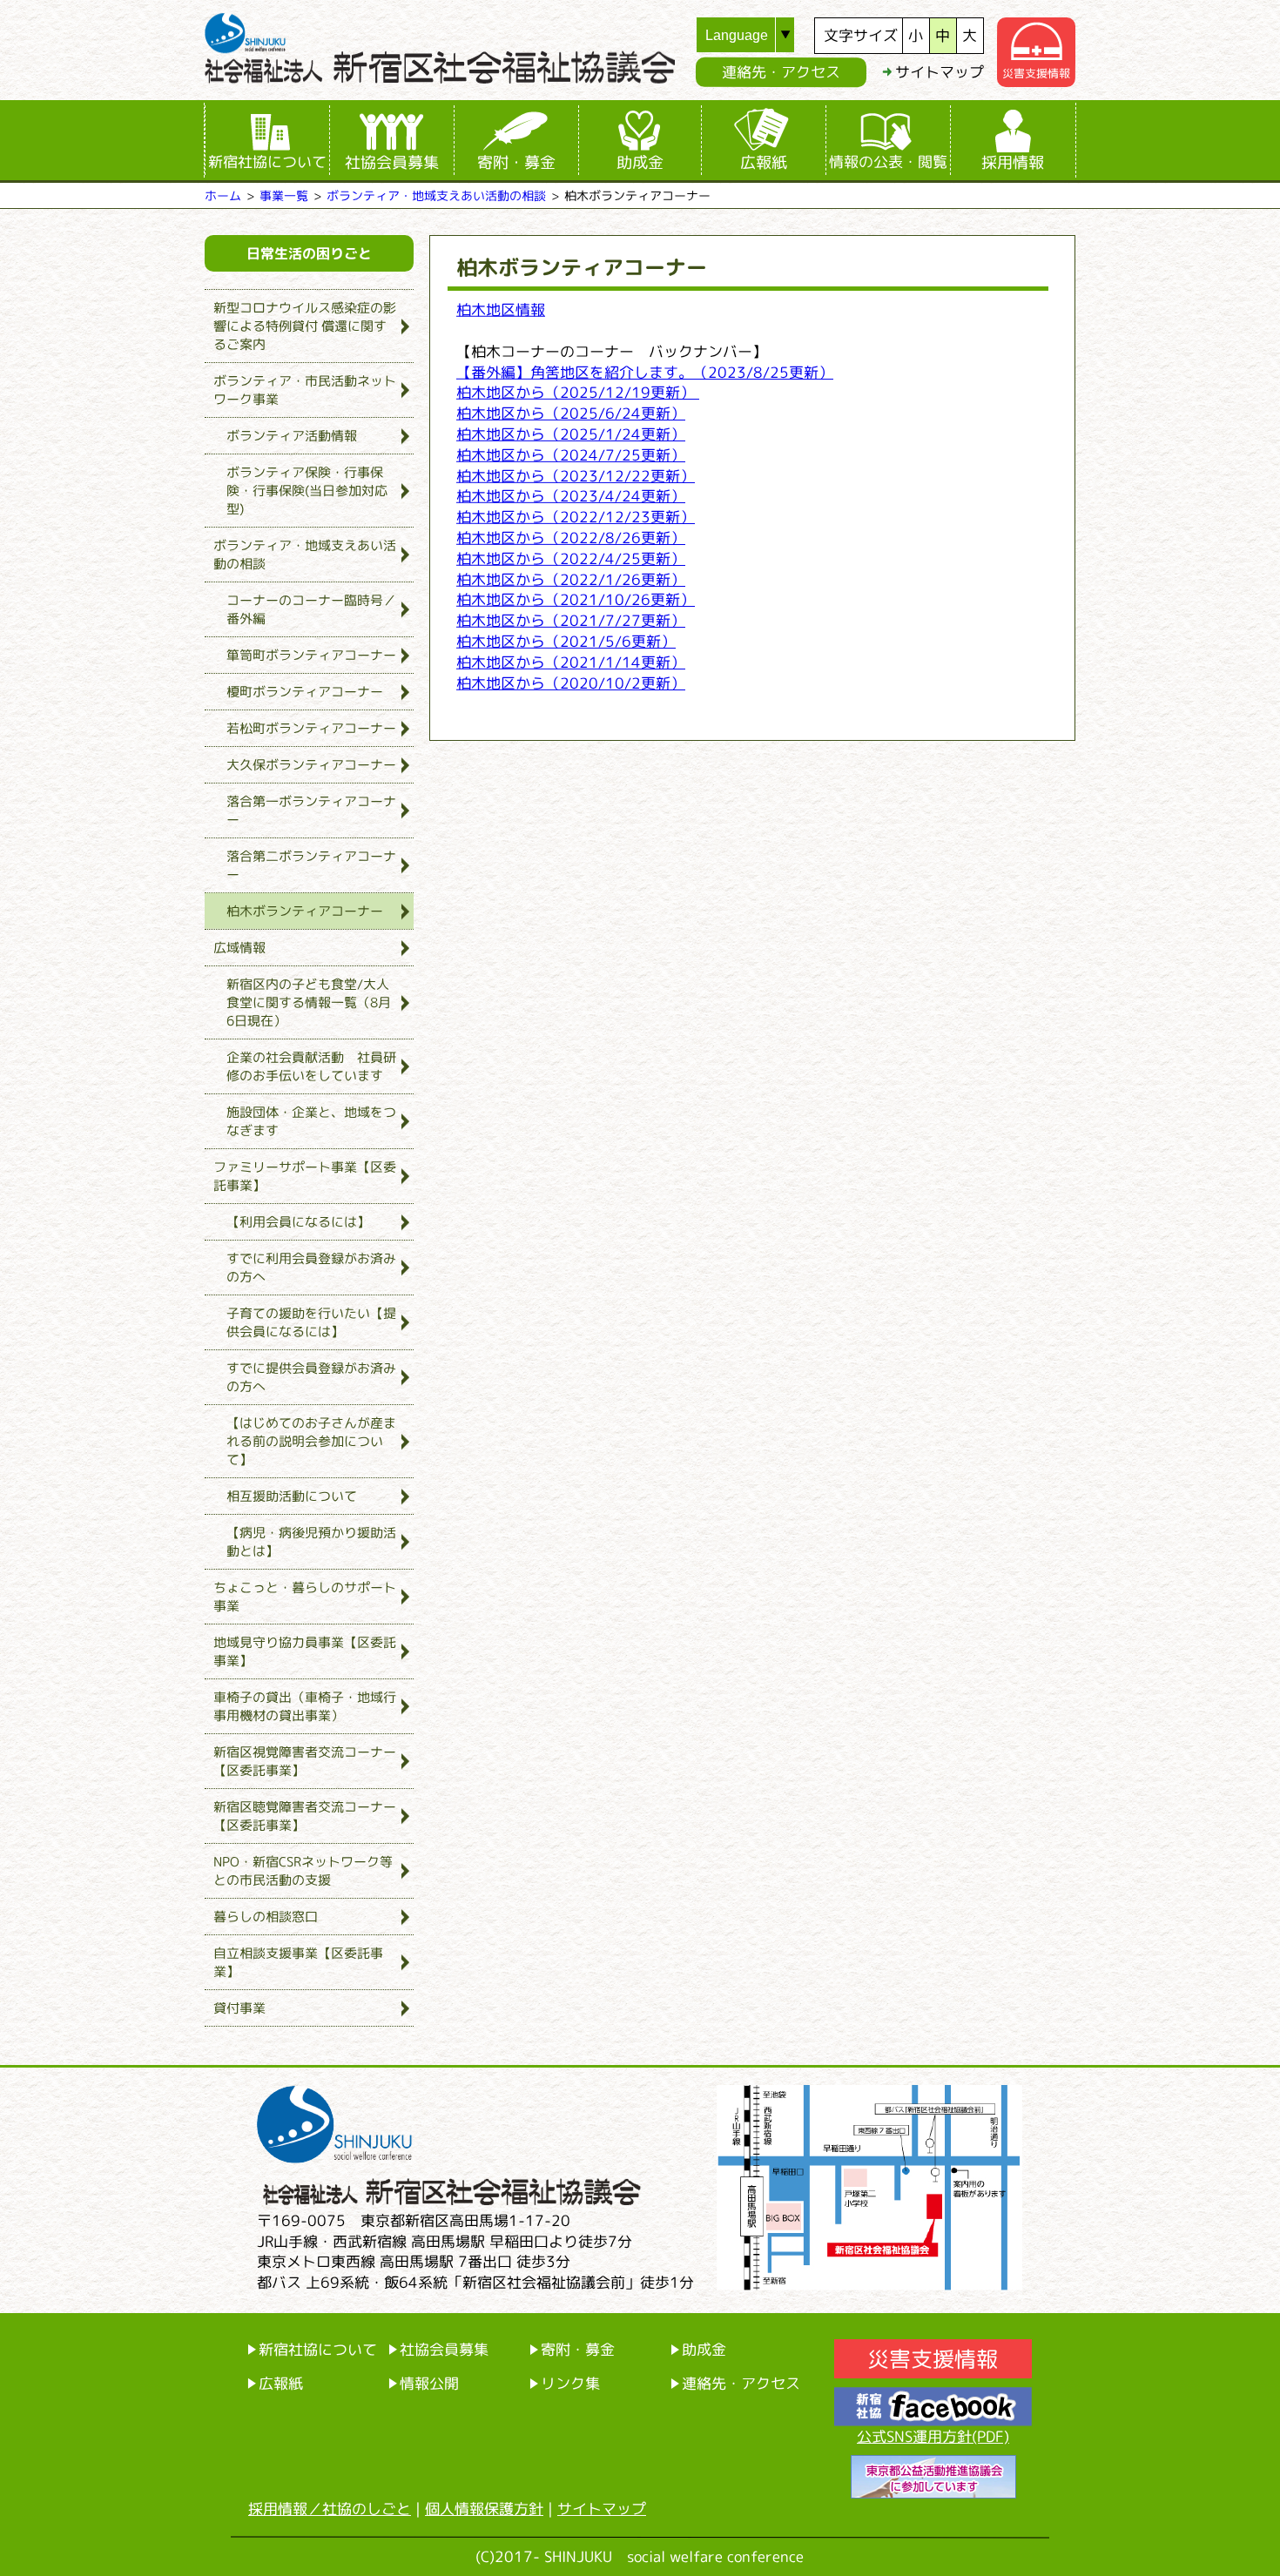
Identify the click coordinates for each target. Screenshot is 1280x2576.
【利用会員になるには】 (298, 1222)
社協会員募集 (392, 162)
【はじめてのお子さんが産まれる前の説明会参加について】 (311, 1441)
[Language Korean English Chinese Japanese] (755, 35)
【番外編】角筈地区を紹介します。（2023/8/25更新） (645, 371)
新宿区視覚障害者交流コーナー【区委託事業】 (305, 1761)
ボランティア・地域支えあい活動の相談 (436, 195)
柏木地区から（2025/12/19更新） (578, 392)
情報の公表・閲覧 (888, 161)
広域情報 (239, 948)
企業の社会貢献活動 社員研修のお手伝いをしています (311, 1066)
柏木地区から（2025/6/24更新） (571, 413)
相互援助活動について (292, 1496)
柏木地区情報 (501, 309)
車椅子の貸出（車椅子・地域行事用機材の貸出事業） (305, 1706)
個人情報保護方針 (484, 2509)
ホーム (223, 195)
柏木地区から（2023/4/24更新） (571, 496)
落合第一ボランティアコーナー (311, 810)
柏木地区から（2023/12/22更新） (576, 475)
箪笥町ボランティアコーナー (311, 655)
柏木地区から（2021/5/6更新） (566, 641)
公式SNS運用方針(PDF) (933, 2436)
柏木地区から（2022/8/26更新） (571, 538)
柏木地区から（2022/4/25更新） (571, 558)
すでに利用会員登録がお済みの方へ (311, 1268)
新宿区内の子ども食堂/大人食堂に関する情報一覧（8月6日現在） (309, 1002)
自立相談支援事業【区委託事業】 (298, 1962)
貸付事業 (239, 2008)
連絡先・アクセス (781, 72)
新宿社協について (267, 161)
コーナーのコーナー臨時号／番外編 (311, 609)
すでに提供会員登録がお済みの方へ (311, 1377)
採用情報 (1013, 162)
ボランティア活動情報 (292, 436)
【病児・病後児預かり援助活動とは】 (311, 1542)
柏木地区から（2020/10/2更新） (571, 682)
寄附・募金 (516, 162)
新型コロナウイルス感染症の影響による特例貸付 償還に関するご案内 (305, 326)
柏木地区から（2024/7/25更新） (571, 454)
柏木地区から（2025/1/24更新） (571, 434)
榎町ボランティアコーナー (305, 692)
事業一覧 (284, 195)
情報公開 (429, 2382)
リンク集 (570, 2382)
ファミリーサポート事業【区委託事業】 (305, 1176)
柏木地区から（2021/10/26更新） (576, 599)
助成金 (640, 162)
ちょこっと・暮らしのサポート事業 (305, 1597)
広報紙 (764, 162)
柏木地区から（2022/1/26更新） (571, 578)
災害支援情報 (1036, 73)
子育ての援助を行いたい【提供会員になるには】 (311, 1322)
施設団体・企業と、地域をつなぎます (311, 1121)
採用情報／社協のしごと (330, 2509)
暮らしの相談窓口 (266, 1917)
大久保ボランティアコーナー (311, 765)
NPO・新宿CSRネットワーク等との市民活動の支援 (303, 1871)
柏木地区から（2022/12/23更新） (576, 517)
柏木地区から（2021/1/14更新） (571, 661)
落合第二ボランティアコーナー (311, 865)
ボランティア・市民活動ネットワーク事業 (305, 390)
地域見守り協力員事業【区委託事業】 (305, 1651)
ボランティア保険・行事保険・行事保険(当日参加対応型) (307, 491)
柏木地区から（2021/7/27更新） (571, 620)
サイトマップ (940, 72)
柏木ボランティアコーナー (305, 911)
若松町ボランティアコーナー (311, 728)
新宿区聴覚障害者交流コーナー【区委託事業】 (305, 1816)
